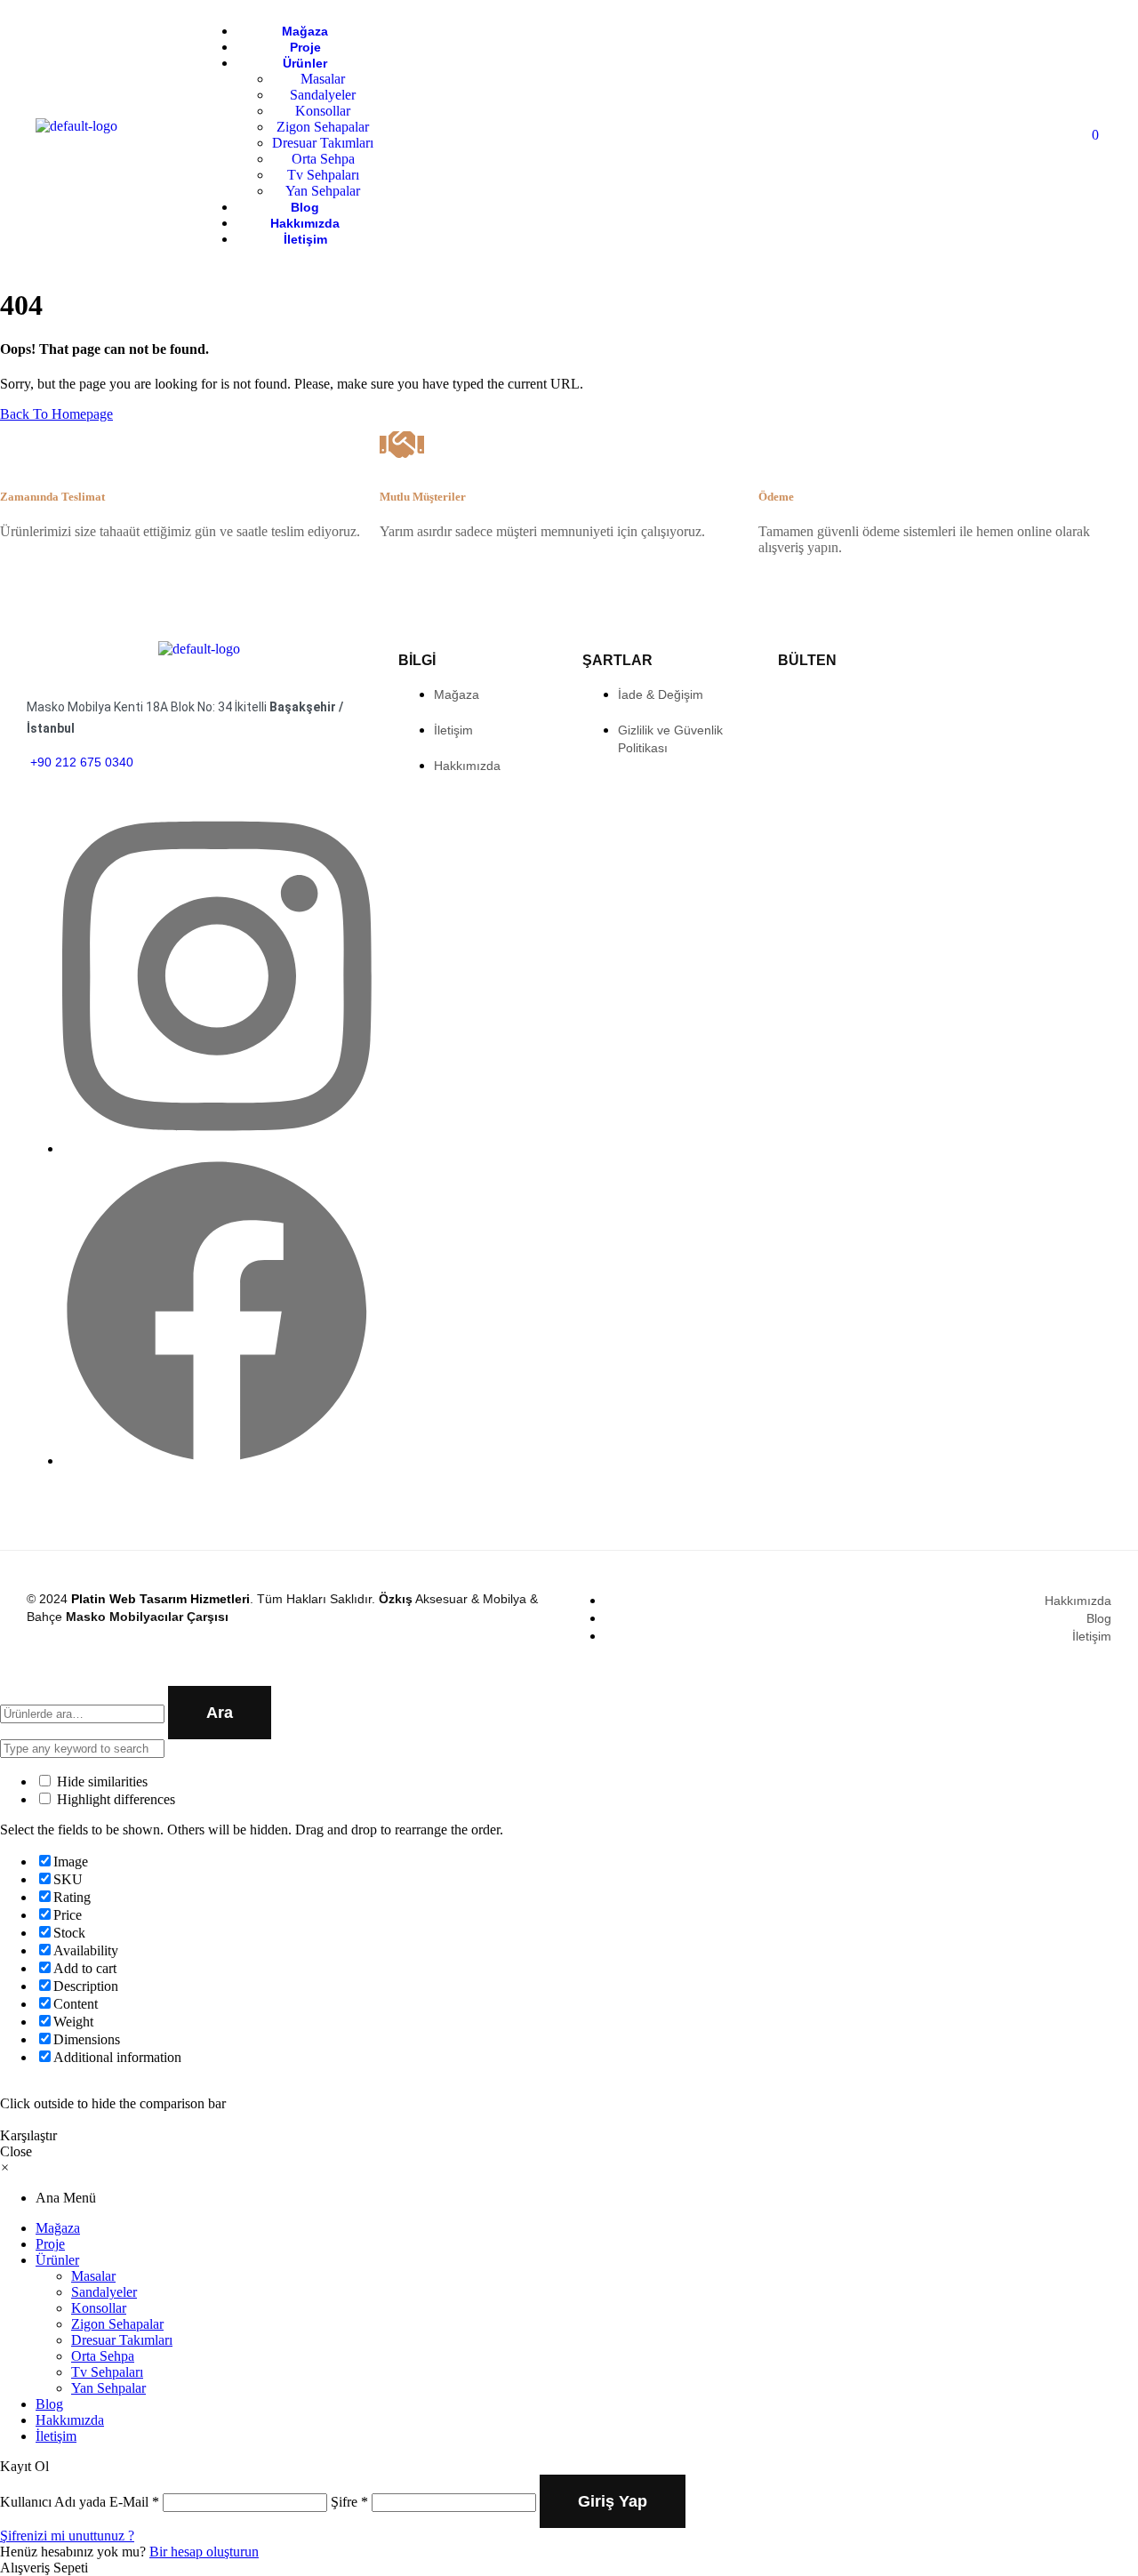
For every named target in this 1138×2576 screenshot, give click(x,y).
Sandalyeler (104, 2292)
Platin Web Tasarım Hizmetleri (160, 1599)
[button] (5, 2167)
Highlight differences (114, 1799)
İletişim (56, 2436)
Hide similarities (100, 1782)
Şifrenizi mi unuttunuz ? (67, 2536)
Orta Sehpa (103, 2356)
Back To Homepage (56, 414)
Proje (50, 2244)
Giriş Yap (613, 2501)
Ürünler (57, 2260)
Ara (220, 1713)
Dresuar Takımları (122, 2340)
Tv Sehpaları (107, 2372)
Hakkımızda (70, 2420)
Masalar (93, 2276)
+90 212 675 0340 (80, 762)
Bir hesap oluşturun (204, 2552)
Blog (49, 2404)
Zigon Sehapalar (117, 2324)
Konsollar (99, 2308)
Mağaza (58, 2228)
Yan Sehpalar (108, 2388)
